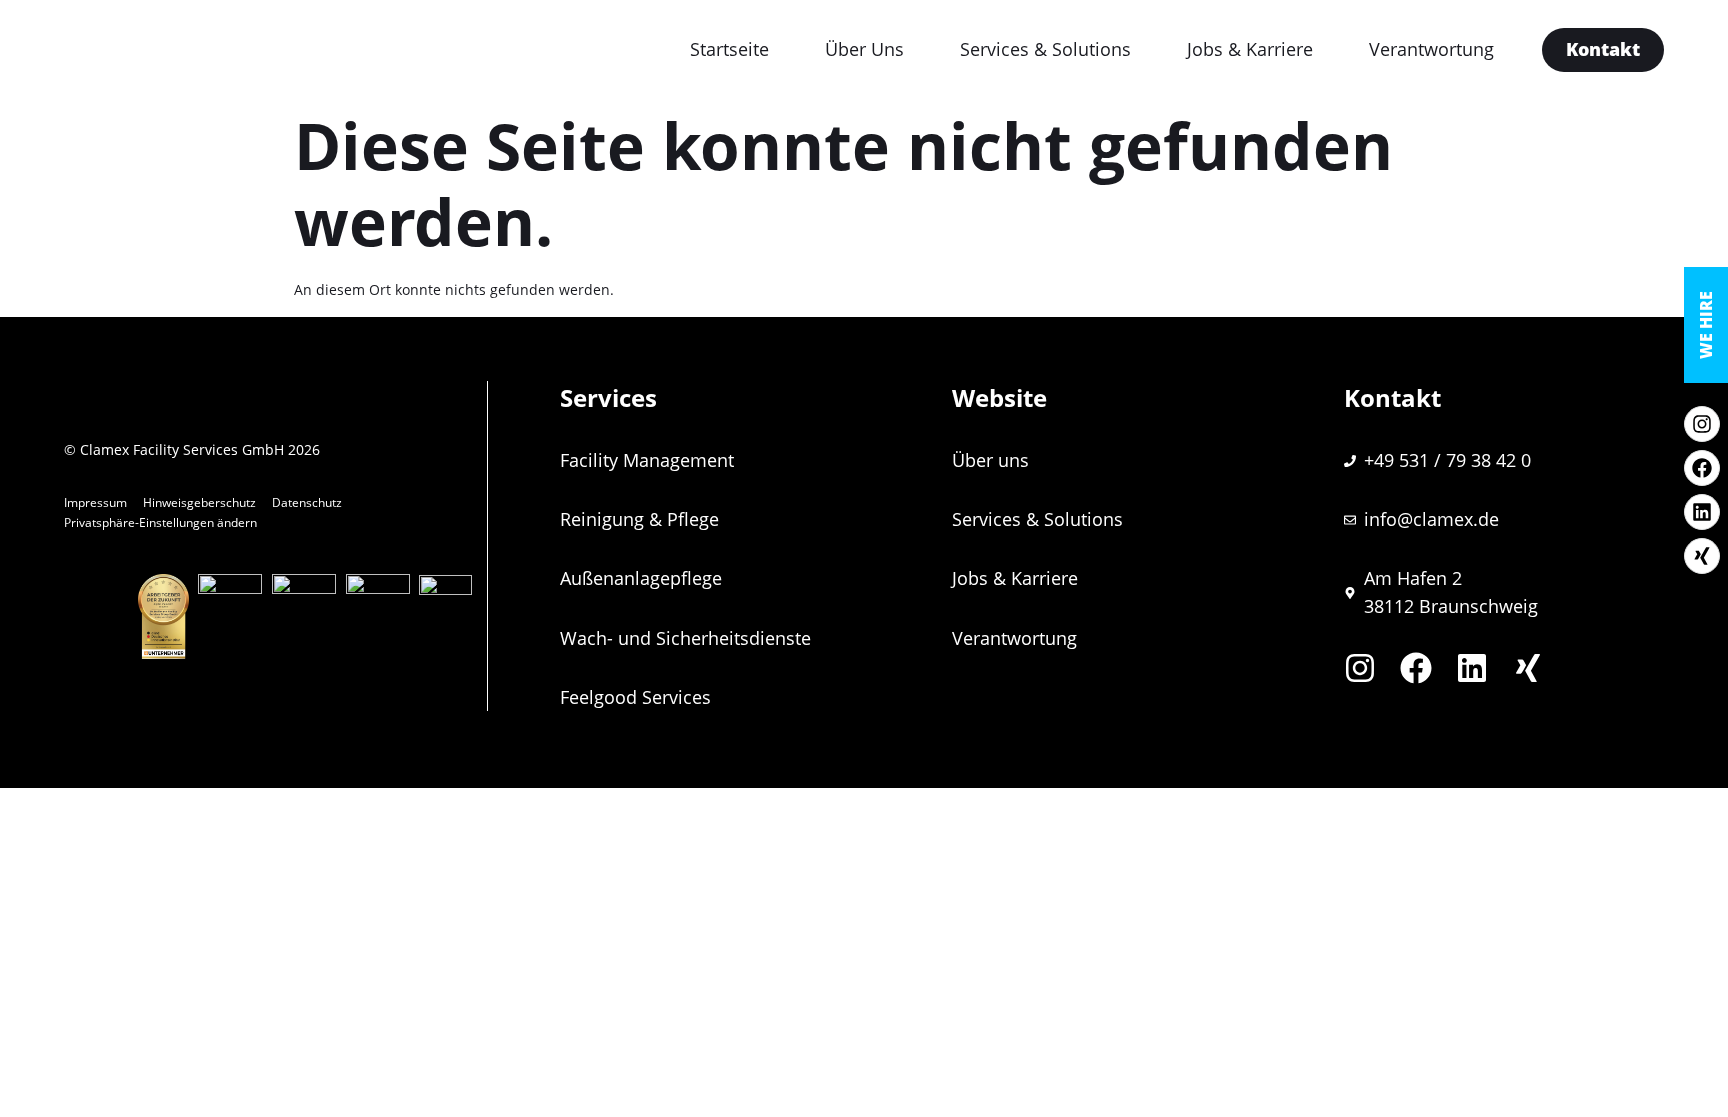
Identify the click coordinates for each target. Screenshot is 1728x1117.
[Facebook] (1702, 468)
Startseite (729, 49)
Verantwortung (1431, 49)
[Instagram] (1702, 424)
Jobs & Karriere (1250, 49)
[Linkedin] (1702, 512)
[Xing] (1702, 556)
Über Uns (864, 49)
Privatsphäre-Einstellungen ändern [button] (160, 522)
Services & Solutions (1045, 49)
